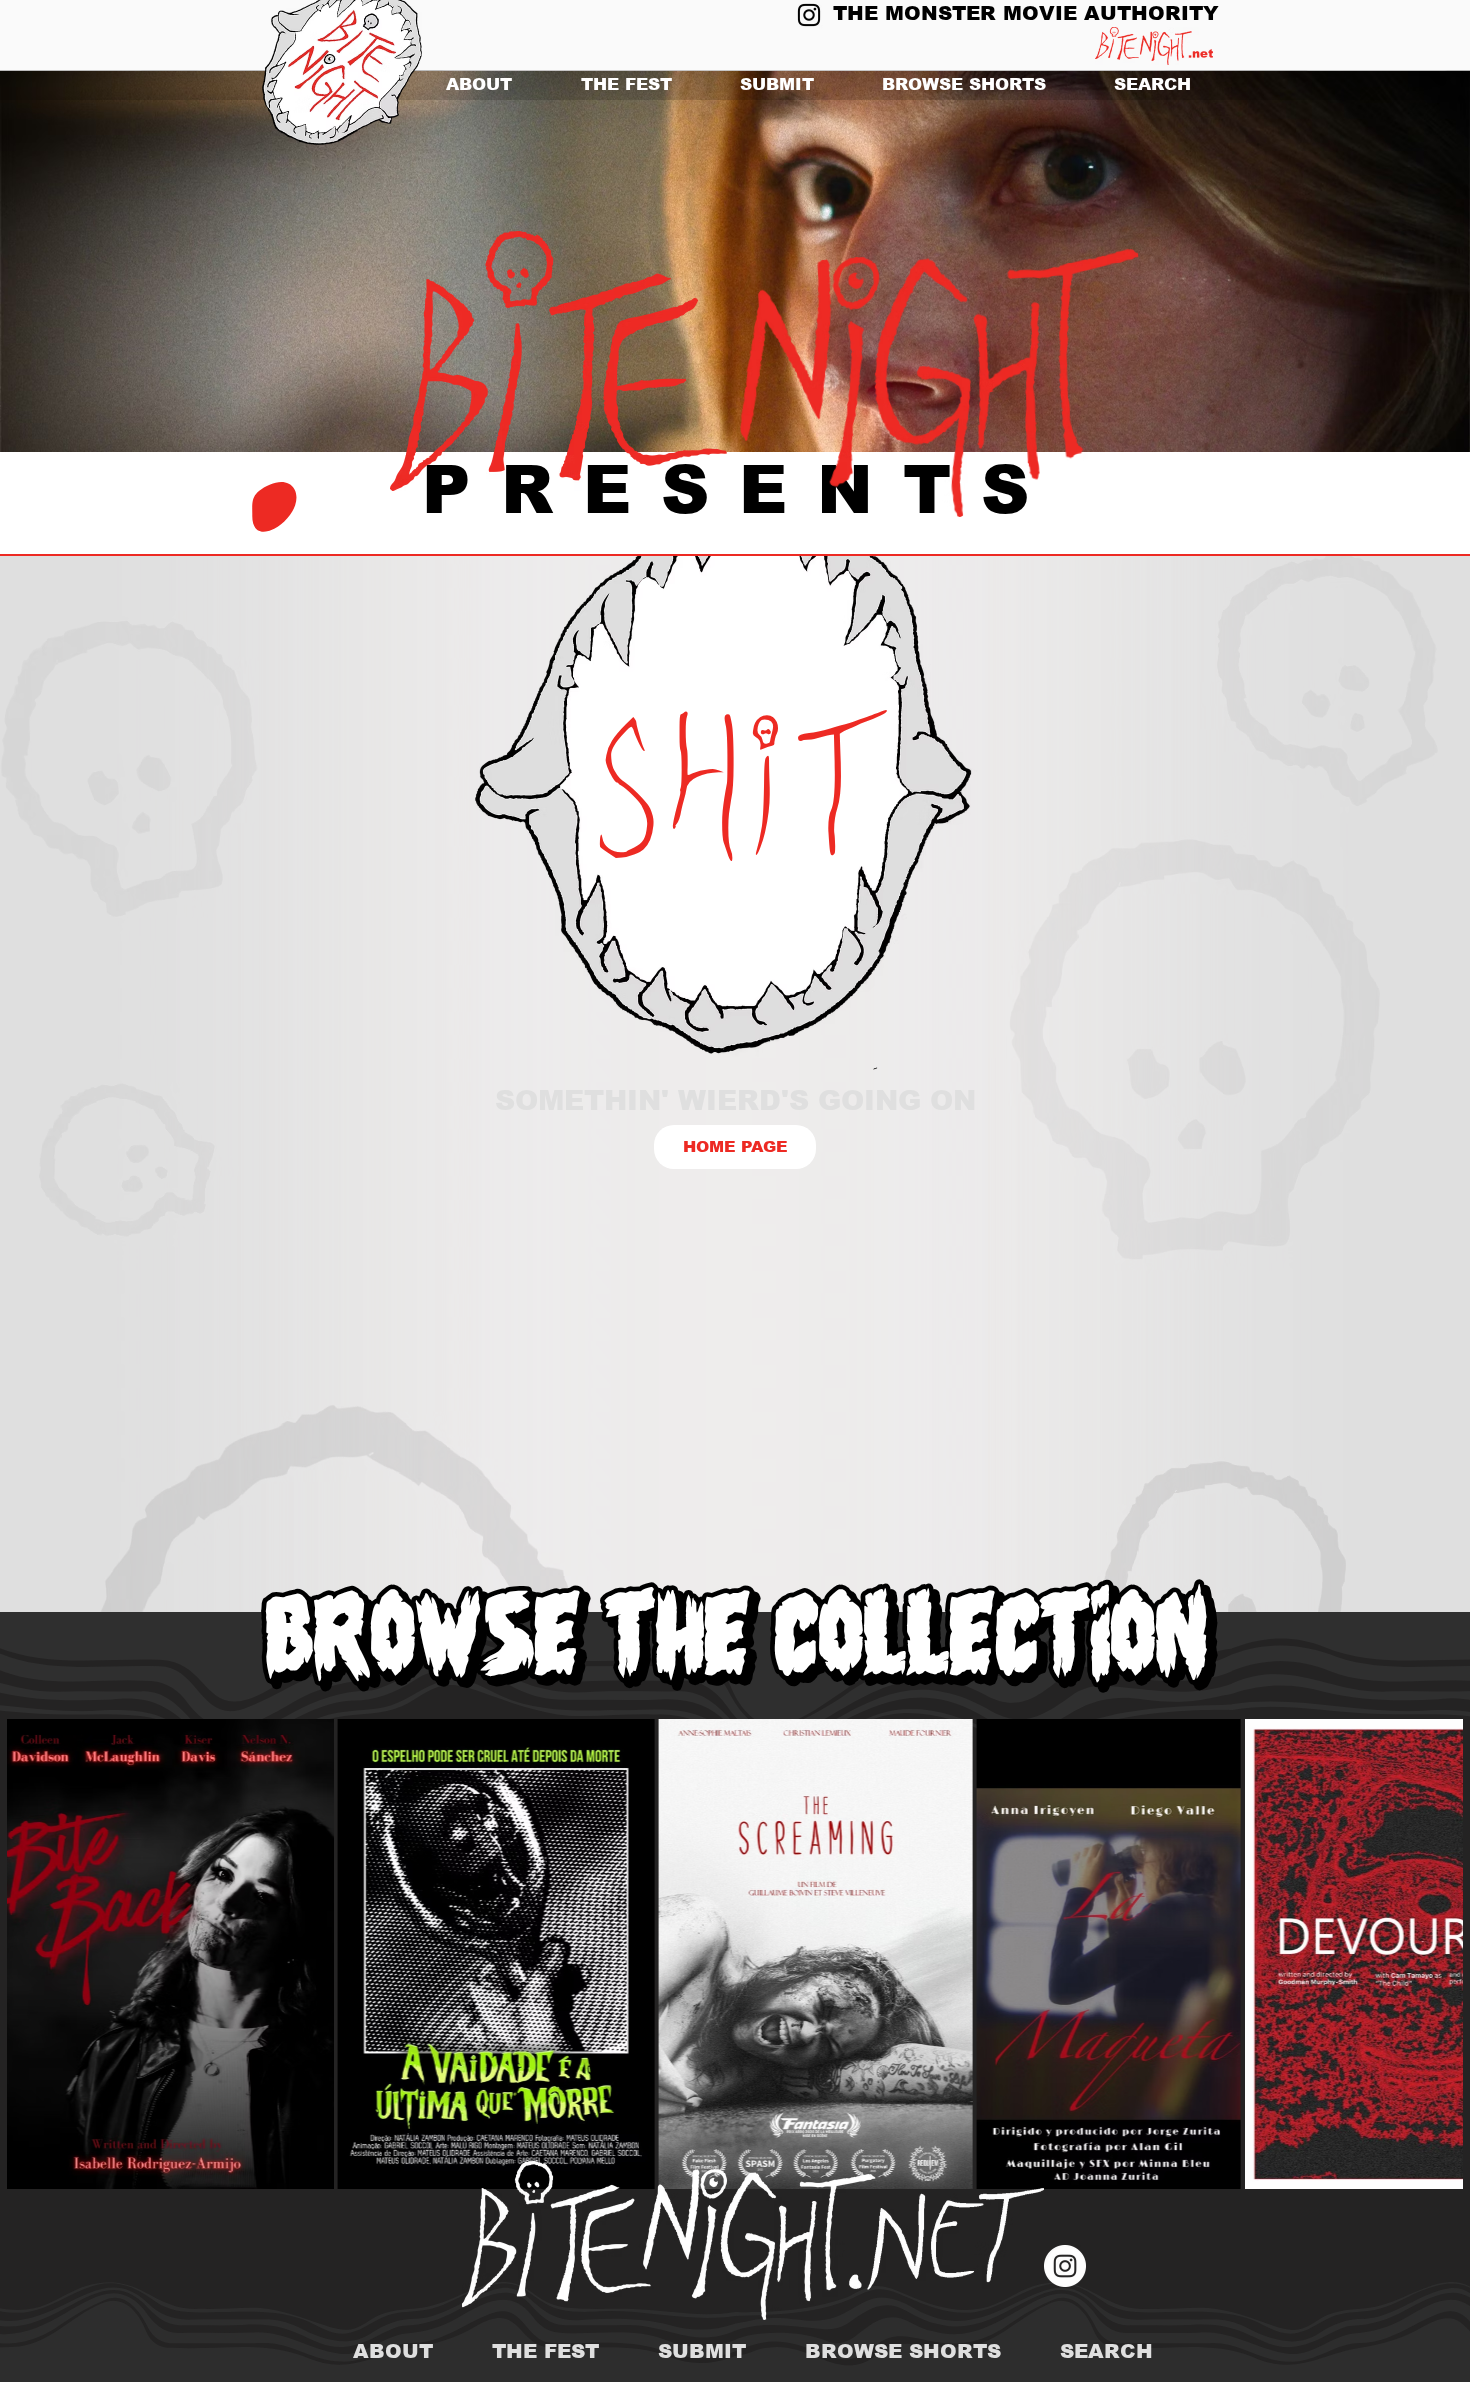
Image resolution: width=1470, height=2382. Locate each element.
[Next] (1357, 262)
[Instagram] (809, 15)
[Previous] (112, 262)
